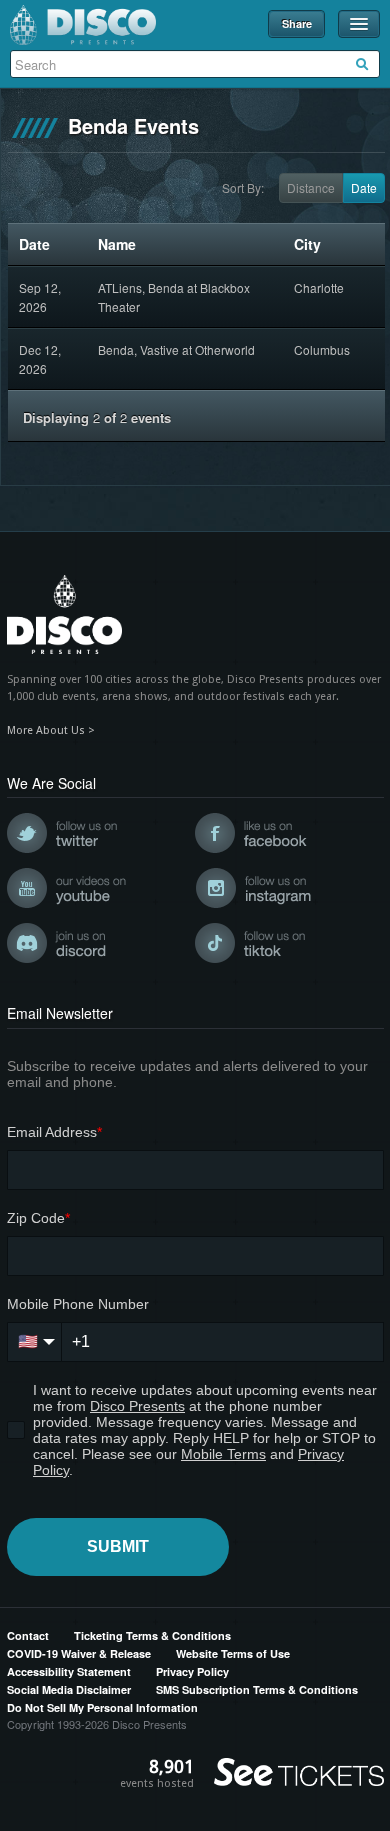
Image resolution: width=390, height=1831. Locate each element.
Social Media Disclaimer (69, 1689)
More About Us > (51, 730)
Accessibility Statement (69, 1671)
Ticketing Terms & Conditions (152, 1635)
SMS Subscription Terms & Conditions (257, 1689)
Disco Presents (83, 25)
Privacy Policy (192, 1671)
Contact (28, 1635)
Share (297, 23)
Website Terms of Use (233, 1653)
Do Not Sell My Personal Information (102, 1707)
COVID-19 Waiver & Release (79, 1653)
